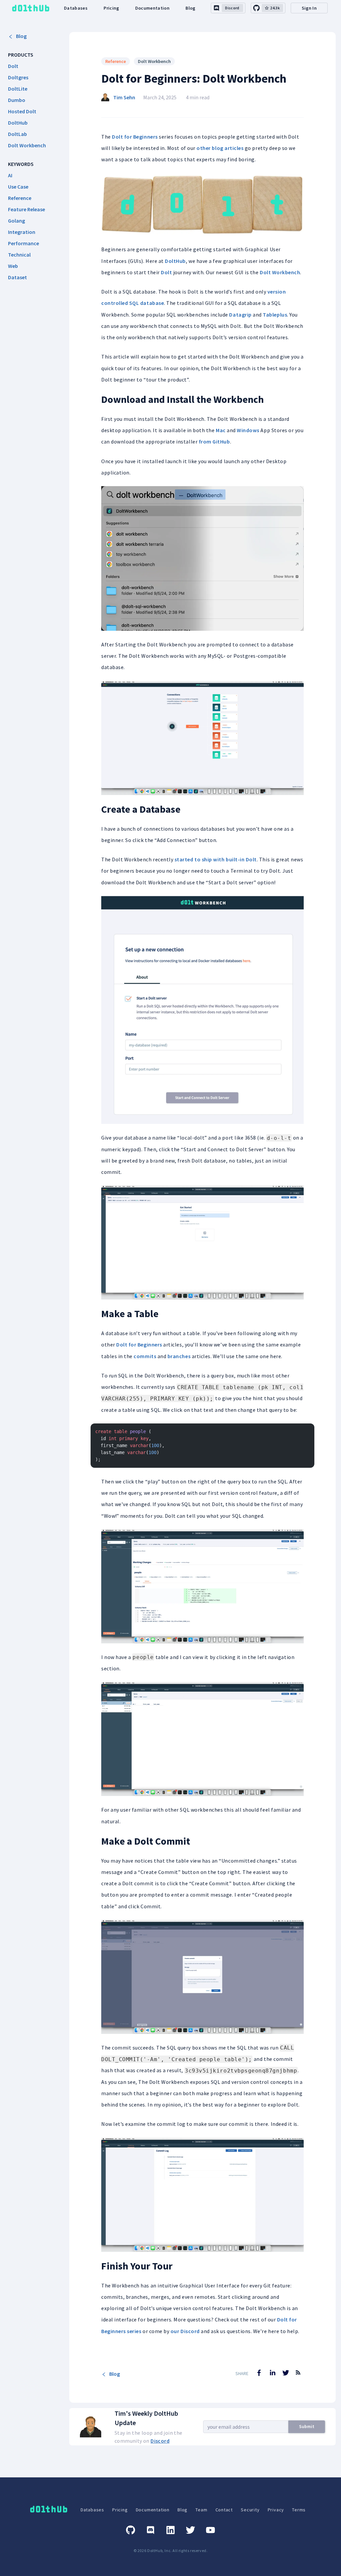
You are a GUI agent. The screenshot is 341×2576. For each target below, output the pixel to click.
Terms (299, 2510)
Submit (307, 2426)
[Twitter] (190, 2530)
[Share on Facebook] (259, 2373)
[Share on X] (286, 2373)
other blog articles (220, 148)
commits (145, 1356)
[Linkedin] (170, 2530)
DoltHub (175, 261)
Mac (221, 430)
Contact (224, 2510)
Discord (160, 2441)
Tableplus (275, 315)
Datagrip (240, 315)
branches (179, 1356)
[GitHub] (131, 2530)
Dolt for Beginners (135, 137)
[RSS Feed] (298, 2377)
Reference (116, 61)
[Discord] (151, 2530)
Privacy (276, 2510)
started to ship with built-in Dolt (216, 859)
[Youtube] (210, 2530)
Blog (190, 8)
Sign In (309, 8)
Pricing (111, 8)
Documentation (153, 8)
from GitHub (214, 441)
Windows (248, 430)
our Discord (185, 2331)
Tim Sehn (124, 97)
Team (201, 2510)
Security (250, 2510)
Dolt (166, 272)
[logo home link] (31, 8)
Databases (76, 8)
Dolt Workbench (154, 61)
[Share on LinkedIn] (272, 2373)
